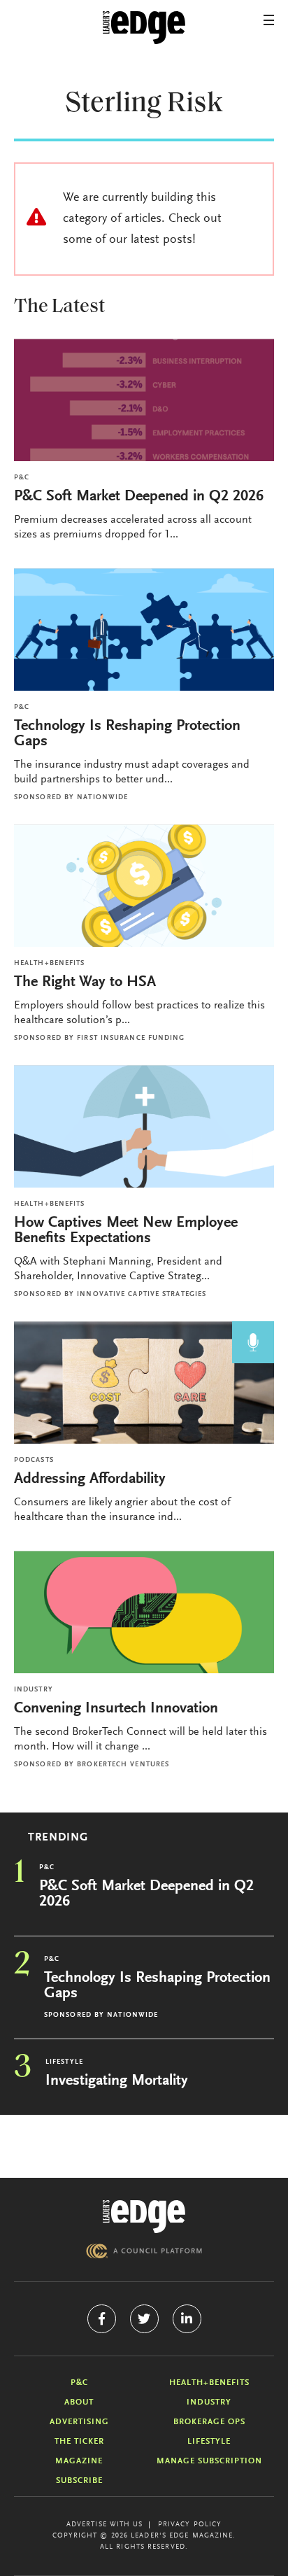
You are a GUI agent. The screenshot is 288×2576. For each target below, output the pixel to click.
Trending (58, 1838)
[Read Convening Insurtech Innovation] (144, 1612)
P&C (22, 478)
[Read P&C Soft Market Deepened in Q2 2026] (144, 400)
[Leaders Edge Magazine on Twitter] (144, 2319)
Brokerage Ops (209, 2422)
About (79, 2402)
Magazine (79, 2461)
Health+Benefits (50, 964)
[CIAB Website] (144, 2251)
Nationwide (102, 798)
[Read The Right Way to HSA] (144, 886)
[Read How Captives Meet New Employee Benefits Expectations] (144, 1126)
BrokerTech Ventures (123, 1765)
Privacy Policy (190, 2525)
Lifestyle (64, 2062)
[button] (269, 20)
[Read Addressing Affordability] (144, 1382)
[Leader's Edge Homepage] (144, 2217)
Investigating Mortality (117, 2081)
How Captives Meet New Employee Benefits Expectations (126, 1231)
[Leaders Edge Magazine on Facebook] (102, 2319)
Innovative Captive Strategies (142, 1295)
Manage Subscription (209, 2461)
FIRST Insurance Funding (131, 1039)
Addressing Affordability (92, 1479)
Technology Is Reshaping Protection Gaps (127, 734)
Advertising (79, 2422)
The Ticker (79, 2442)
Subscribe (79, 2481)
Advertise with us (105, 2525)
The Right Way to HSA (85, 983)
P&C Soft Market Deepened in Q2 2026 (139, 497)
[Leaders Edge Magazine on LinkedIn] (187, 2319)
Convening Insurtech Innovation (116, 1709)
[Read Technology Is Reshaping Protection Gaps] (144, 629)
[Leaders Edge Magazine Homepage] (144, 28)
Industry (34, 1690)
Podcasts (34, 1461)
